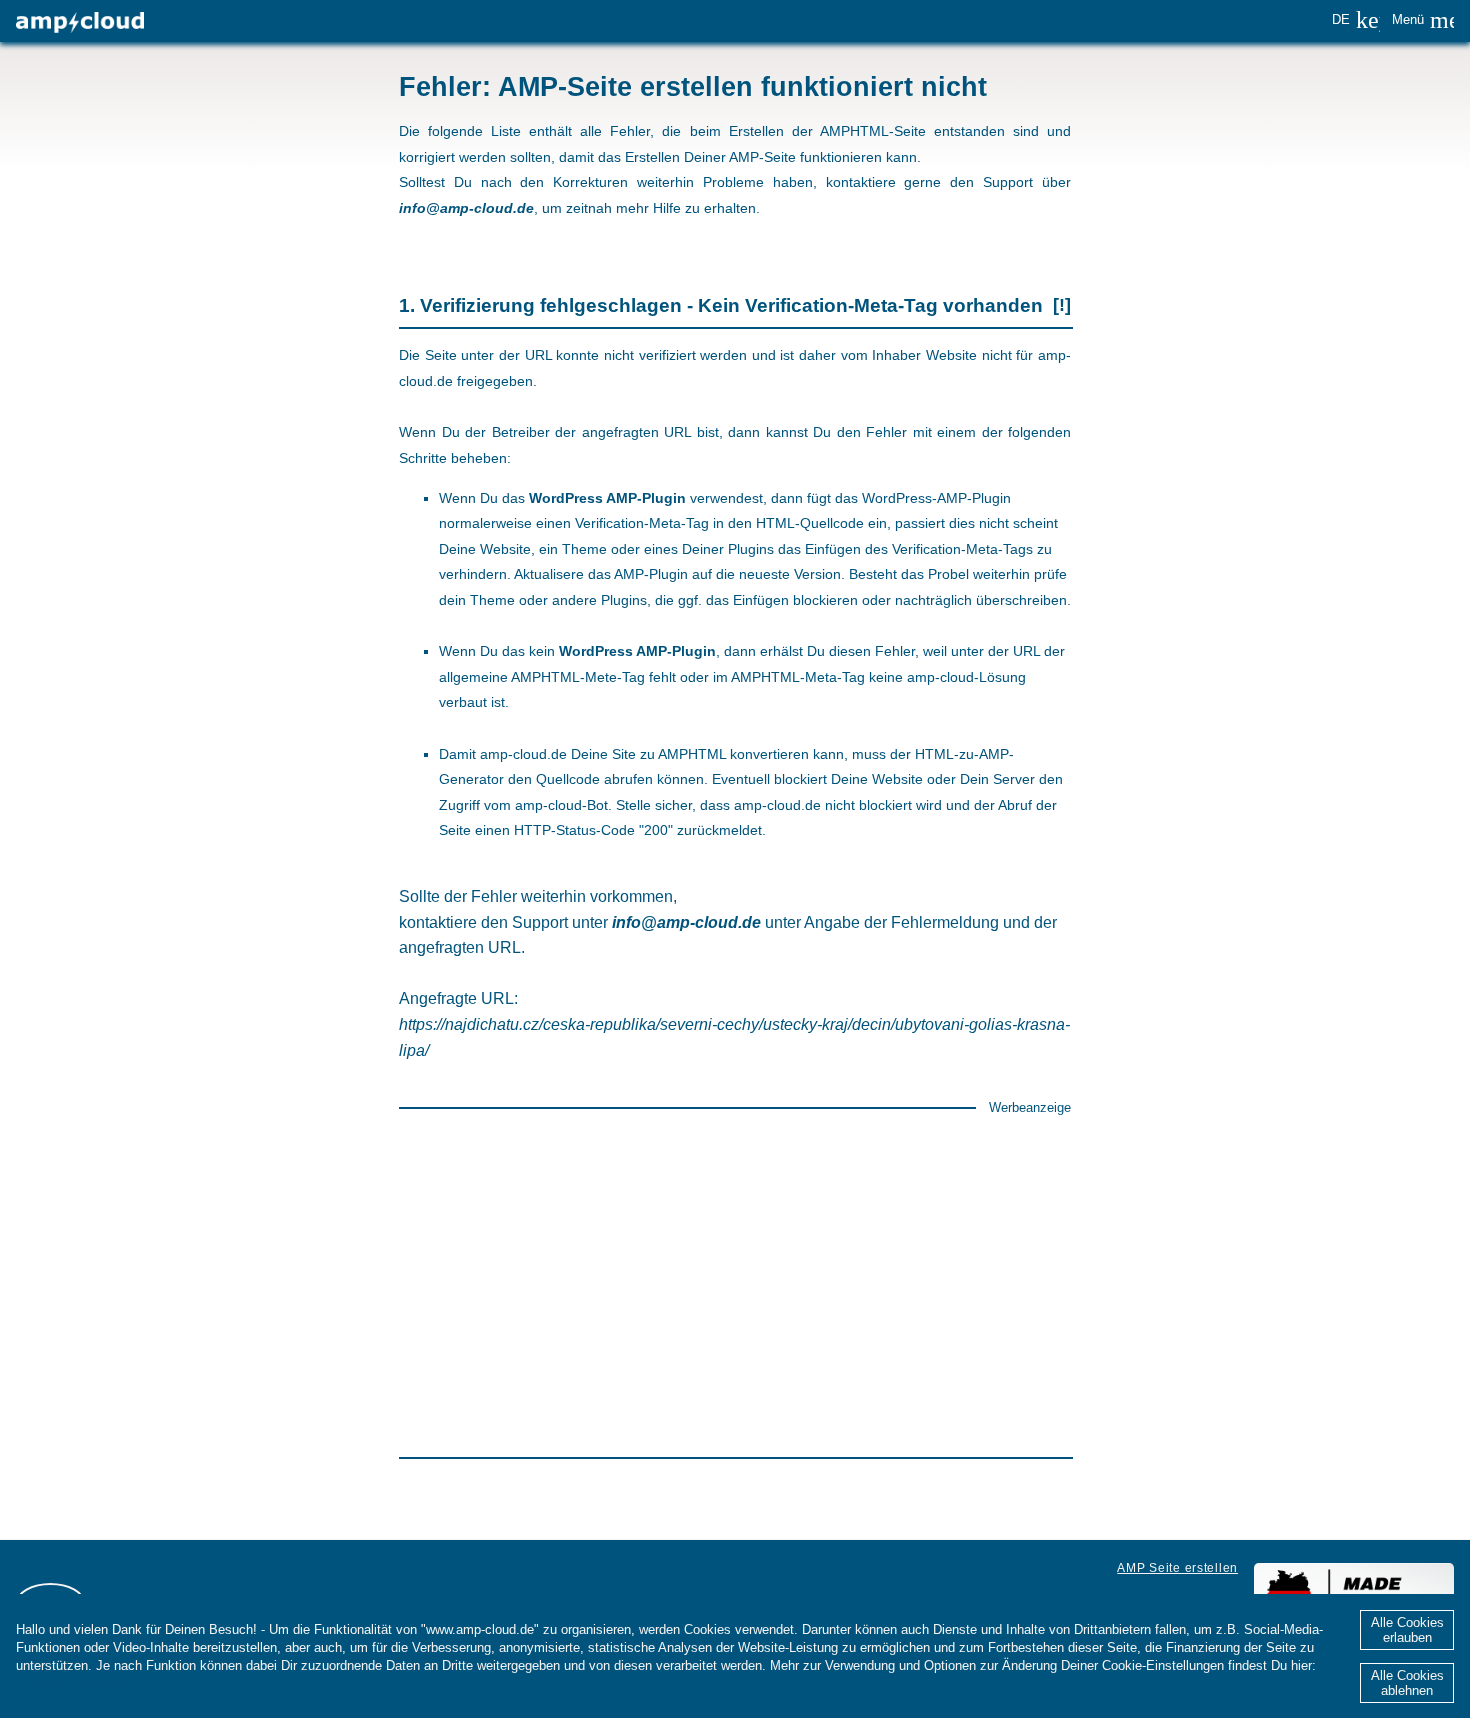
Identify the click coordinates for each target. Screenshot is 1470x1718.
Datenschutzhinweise (81, 1683)
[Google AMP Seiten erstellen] (80, 22)
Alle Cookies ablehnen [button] (1407, 1683)
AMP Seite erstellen (1177, 1568)
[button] (1356, 20)
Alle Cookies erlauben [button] (1407, 1630)
